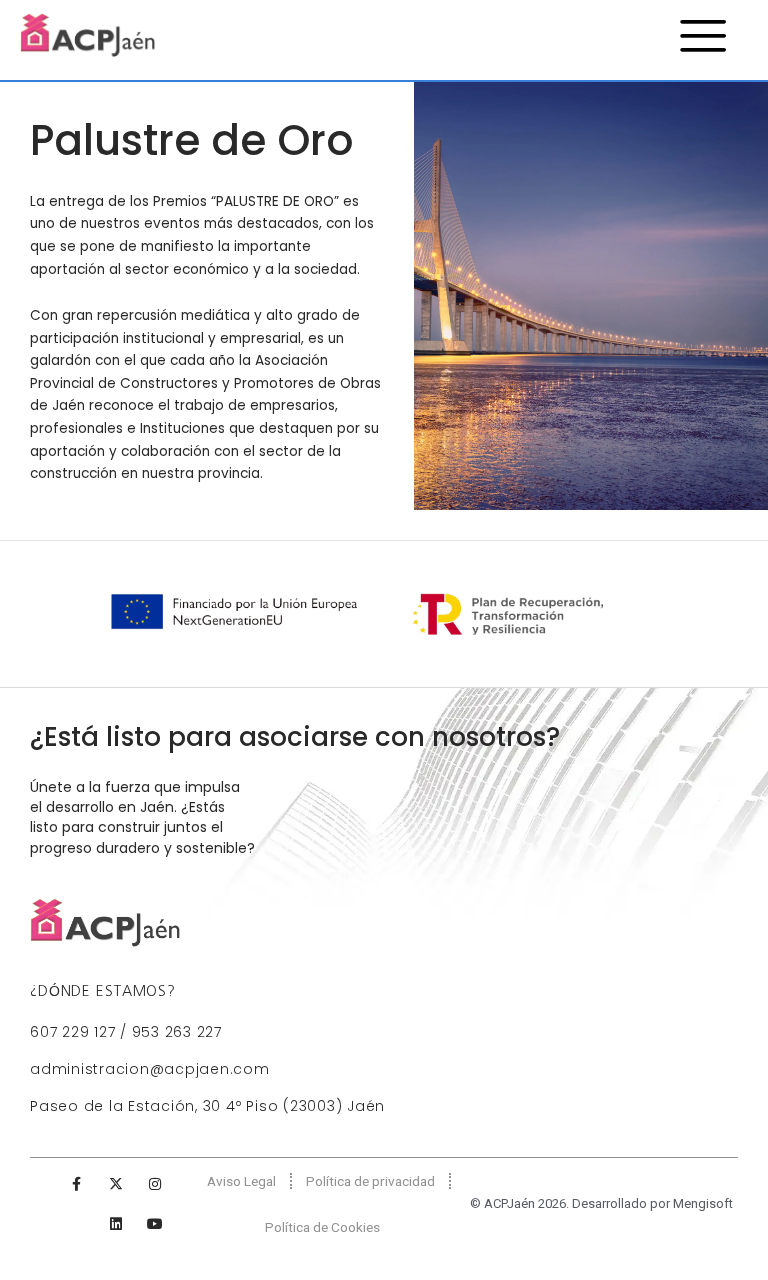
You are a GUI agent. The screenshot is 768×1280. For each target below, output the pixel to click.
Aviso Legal (241, 1181)
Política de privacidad (370, 1181)
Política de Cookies (322, 1227)
